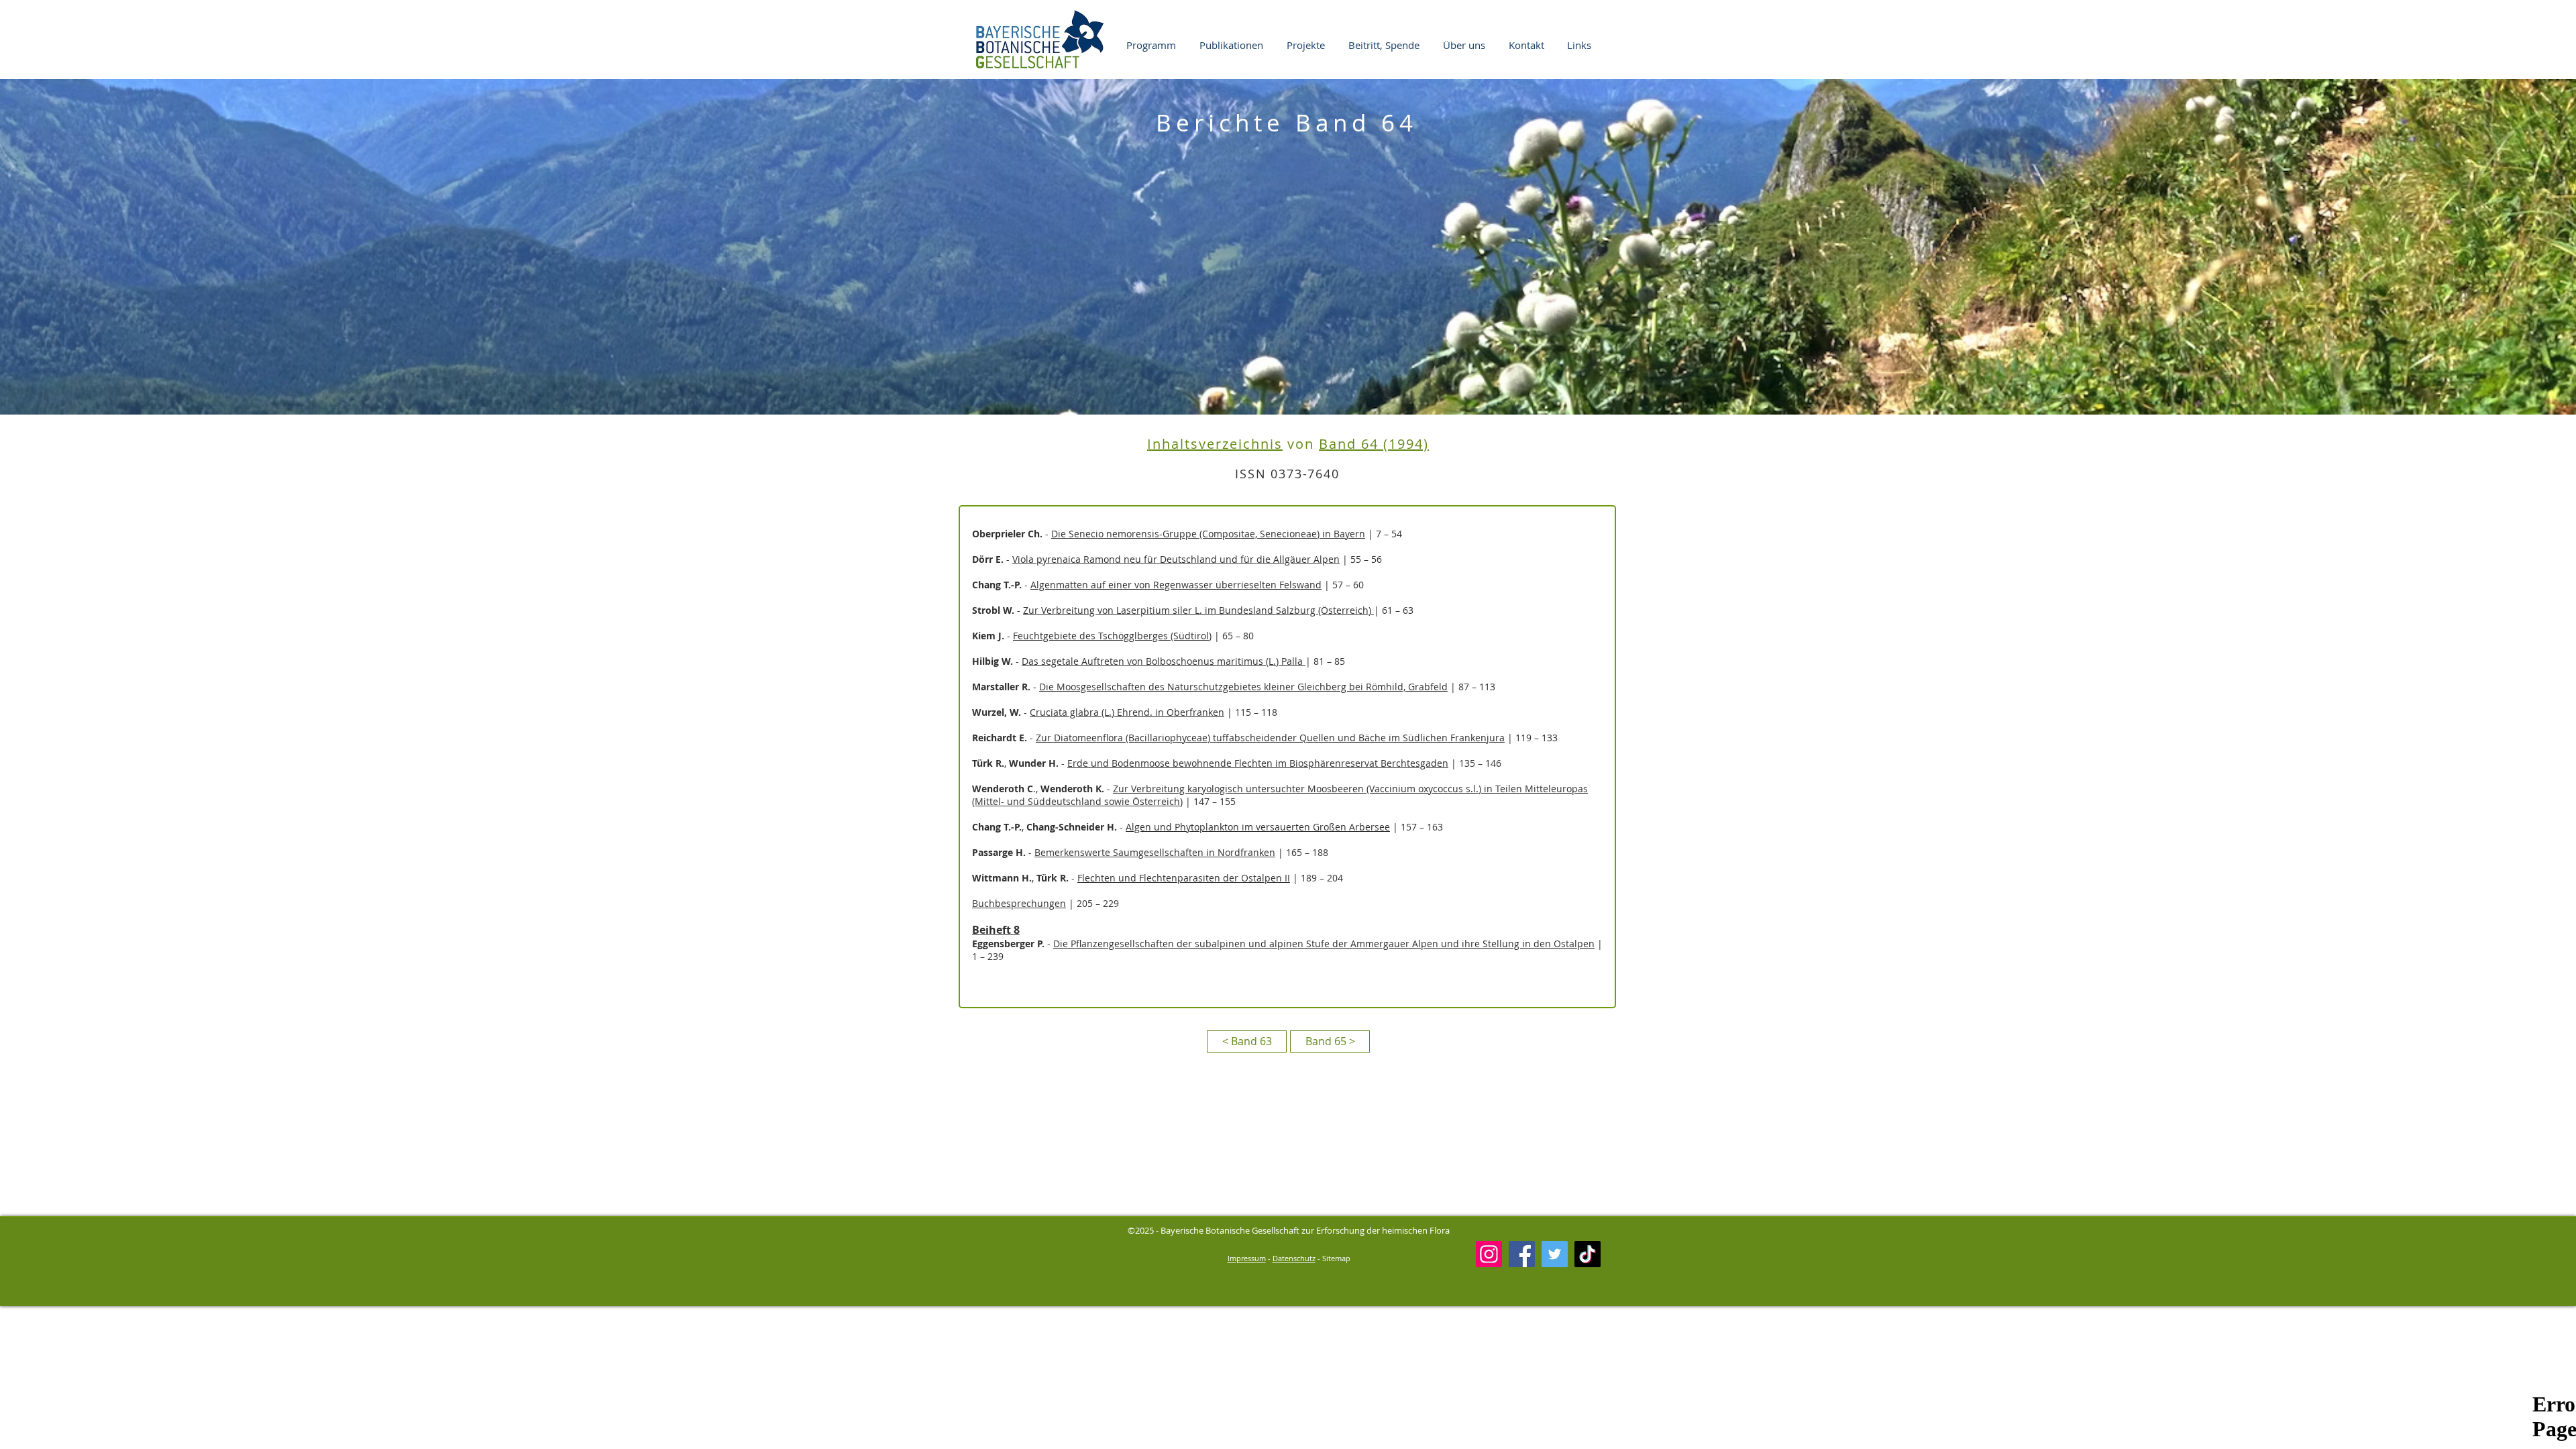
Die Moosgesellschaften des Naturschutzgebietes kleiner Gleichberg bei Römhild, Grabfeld (1243, 687)
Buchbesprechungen (1019, 903)
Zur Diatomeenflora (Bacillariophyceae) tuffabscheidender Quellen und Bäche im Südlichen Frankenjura (1270, 738)
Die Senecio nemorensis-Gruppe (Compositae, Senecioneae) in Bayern (1208, 534)
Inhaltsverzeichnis (1215, 444)
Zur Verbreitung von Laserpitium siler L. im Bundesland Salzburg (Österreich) (1198, 610)
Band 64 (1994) (1374, 444)
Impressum (1247, 1258)
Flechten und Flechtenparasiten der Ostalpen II (1184, 878)
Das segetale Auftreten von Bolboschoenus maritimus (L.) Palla (1164, 661)
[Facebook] (1522, 1254)
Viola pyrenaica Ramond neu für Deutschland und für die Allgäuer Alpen (1176, 559)
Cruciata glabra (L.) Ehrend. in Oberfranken (1127, 712)
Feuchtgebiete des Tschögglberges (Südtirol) (1112, 636)
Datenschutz (1294, 1258)
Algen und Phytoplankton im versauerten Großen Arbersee (1258, 827)
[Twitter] (1555, 1254)
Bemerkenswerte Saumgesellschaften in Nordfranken (1155, 852)
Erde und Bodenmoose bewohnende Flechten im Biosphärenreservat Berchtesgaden (1258, 763)
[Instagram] (1489, 1254)
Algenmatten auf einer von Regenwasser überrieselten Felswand (1176, 585)
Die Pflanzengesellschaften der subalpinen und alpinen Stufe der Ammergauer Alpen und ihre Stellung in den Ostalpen (1324, 944)
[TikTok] (1588, 1254)
